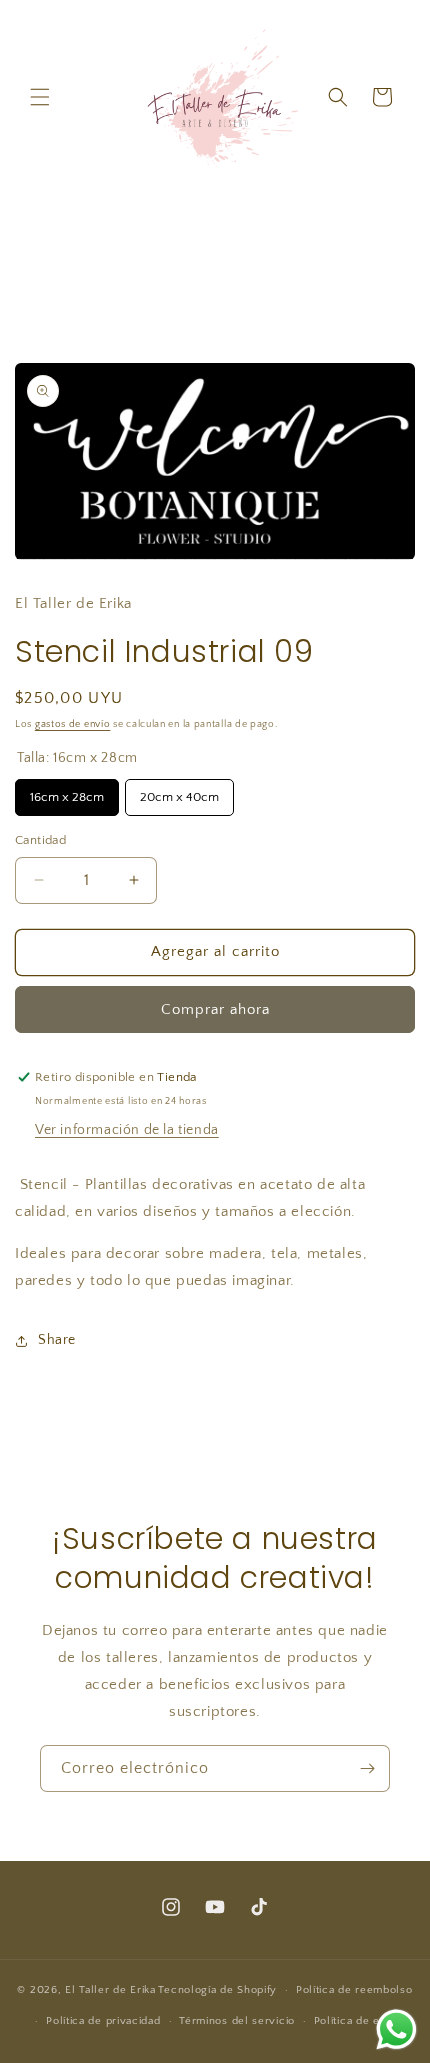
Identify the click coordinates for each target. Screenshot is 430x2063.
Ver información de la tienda (127, 1130)
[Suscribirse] (367, 1768)
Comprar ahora (215, 1009)
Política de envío (358, 2021)
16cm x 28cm (67, 791)
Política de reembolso (354, 1990)
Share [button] (57, 1340)
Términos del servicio (237, 2021)
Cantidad (40, 840)
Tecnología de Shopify (217, 1990)
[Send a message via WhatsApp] (396, 2029)
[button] (40, 97)
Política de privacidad (103, 2021)
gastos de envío (73, 724)
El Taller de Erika (110, 1990)
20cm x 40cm (179, 791)
